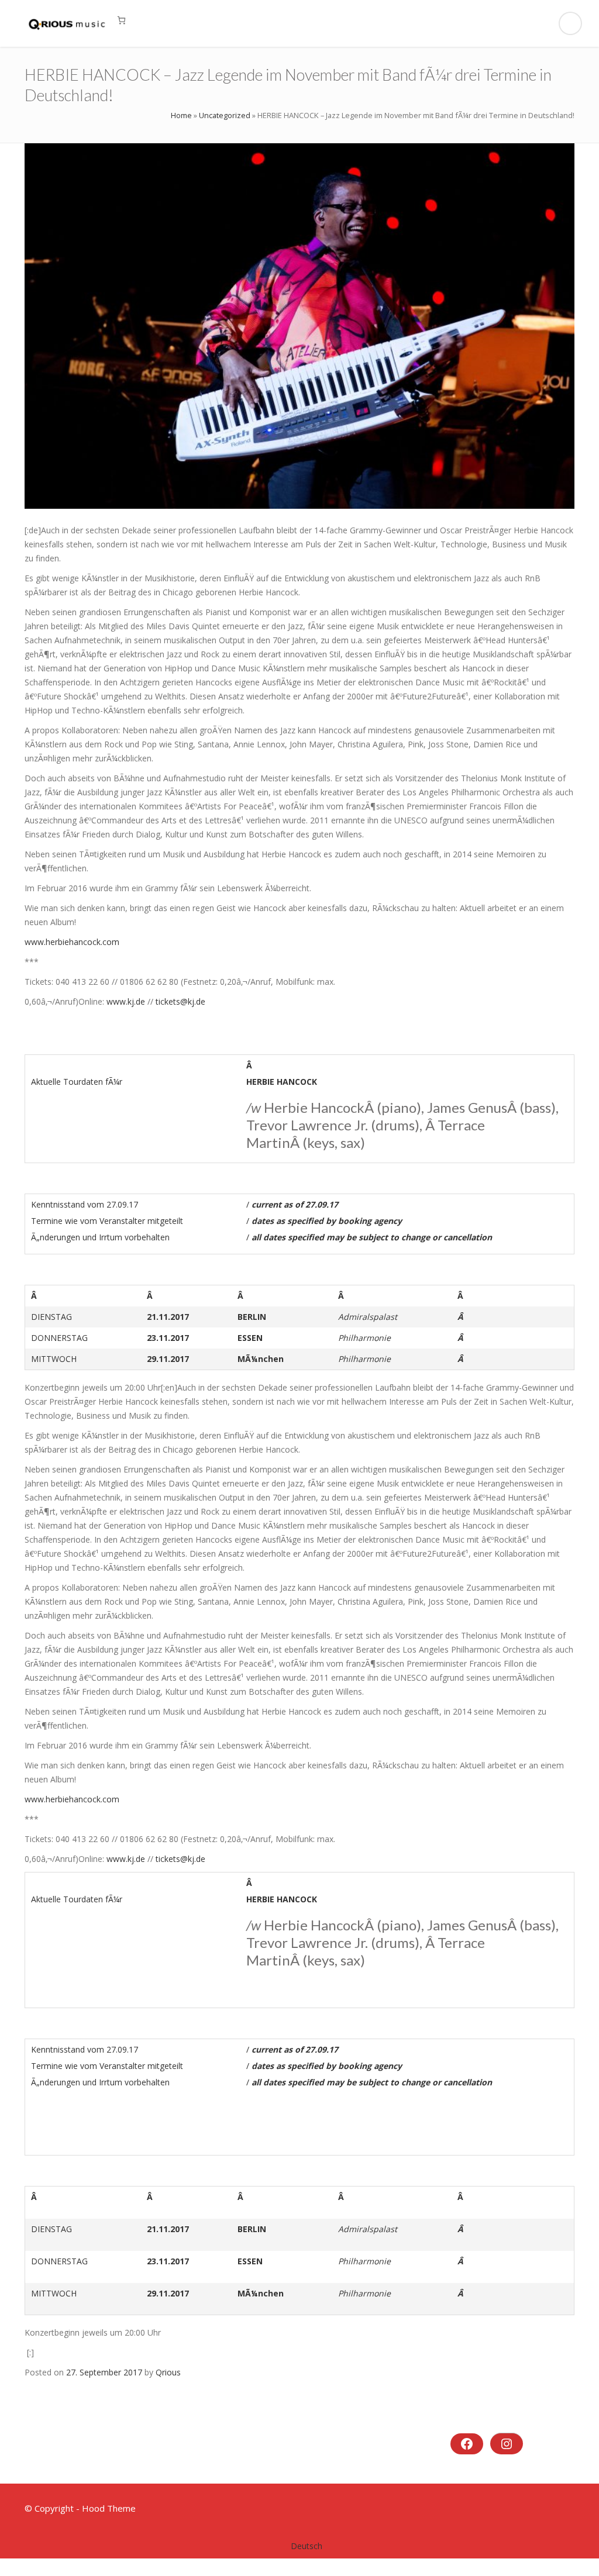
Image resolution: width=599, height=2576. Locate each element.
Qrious (168, 2372)
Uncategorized (225, 115)
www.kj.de (126, 1001)
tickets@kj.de (180, 1001)
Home (181, 115)
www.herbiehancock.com (72, 942)
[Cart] (121, 20)
